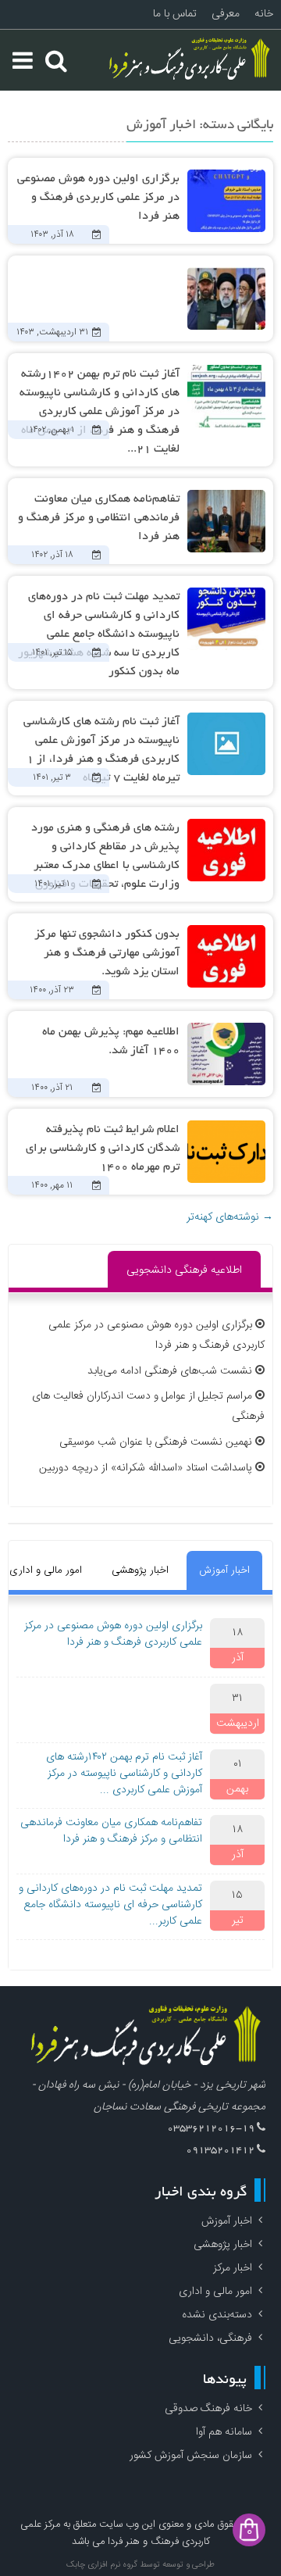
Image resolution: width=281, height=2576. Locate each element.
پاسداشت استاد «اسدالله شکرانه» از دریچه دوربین (146, 1468)
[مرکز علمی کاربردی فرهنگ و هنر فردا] (191, 60)
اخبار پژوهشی (140, 1570)
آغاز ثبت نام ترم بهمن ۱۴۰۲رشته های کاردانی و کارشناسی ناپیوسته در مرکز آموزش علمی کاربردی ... (124, 1774)
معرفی (226, 14)
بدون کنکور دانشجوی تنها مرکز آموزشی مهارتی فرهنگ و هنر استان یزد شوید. (107, 953)
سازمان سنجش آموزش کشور (191, 2456)
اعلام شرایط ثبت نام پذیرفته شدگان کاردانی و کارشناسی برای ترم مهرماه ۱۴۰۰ (103, 1149)
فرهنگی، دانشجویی (210, 2338)
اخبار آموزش (224, 1570)
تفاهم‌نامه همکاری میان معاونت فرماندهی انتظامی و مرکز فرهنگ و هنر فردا (99, 518)
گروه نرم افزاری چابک (102, 2565)
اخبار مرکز (233, 2268)
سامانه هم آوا (224, 2432)
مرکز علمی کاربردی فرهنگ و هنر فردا (115, 2533)
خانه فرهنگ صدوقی (208, 2409)
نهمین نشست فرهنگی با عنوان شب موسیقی (156, 1442)
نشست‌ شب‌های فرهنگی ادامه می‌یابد (170, 1371)
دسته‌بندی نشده (217, 2315)
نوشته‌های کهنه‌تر (230, 1217)
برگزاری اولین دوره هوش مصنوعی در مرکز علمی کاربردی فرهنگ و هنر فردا (98, 198)
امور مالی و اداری (215, 2292)
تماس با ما (175, 14)
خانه (264, 14)
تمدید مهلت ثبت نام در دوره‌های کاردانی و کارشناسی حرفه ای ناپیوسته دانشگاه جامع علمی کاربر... (110, 1905)
